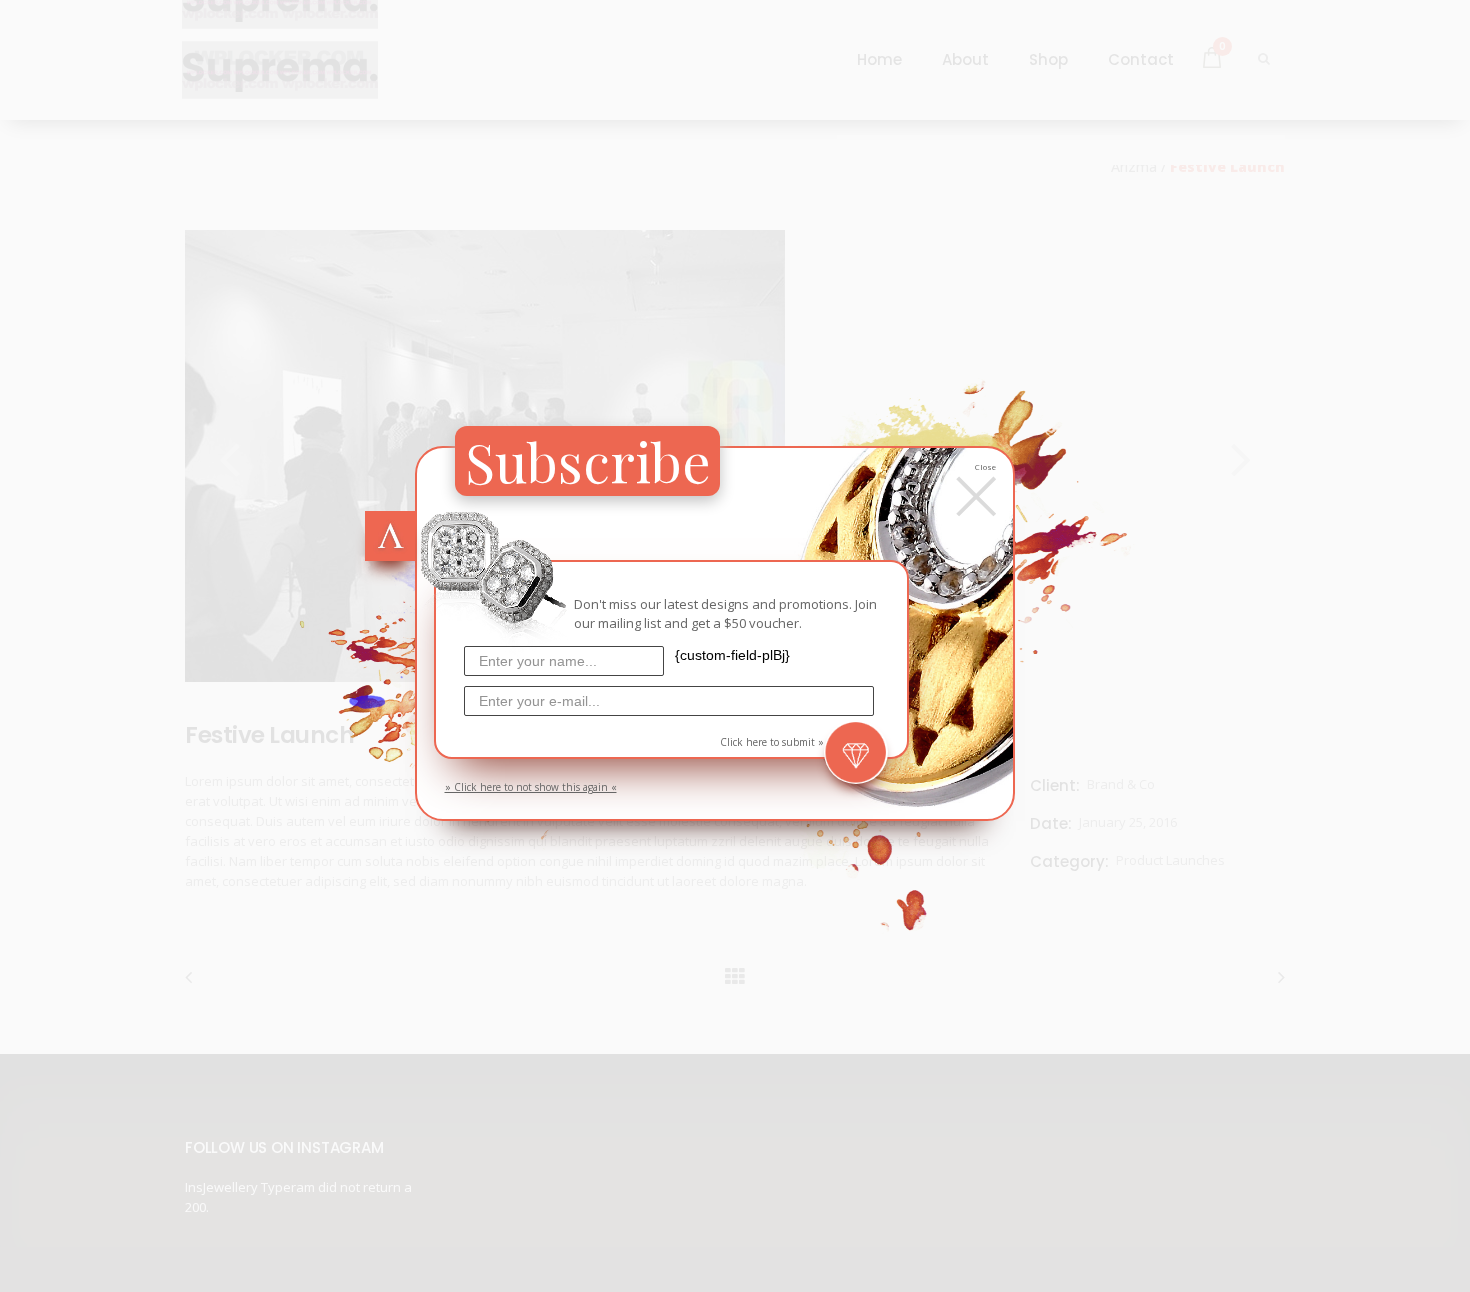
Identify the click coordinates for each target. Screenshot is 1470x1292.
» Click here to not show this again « (531, 787)
